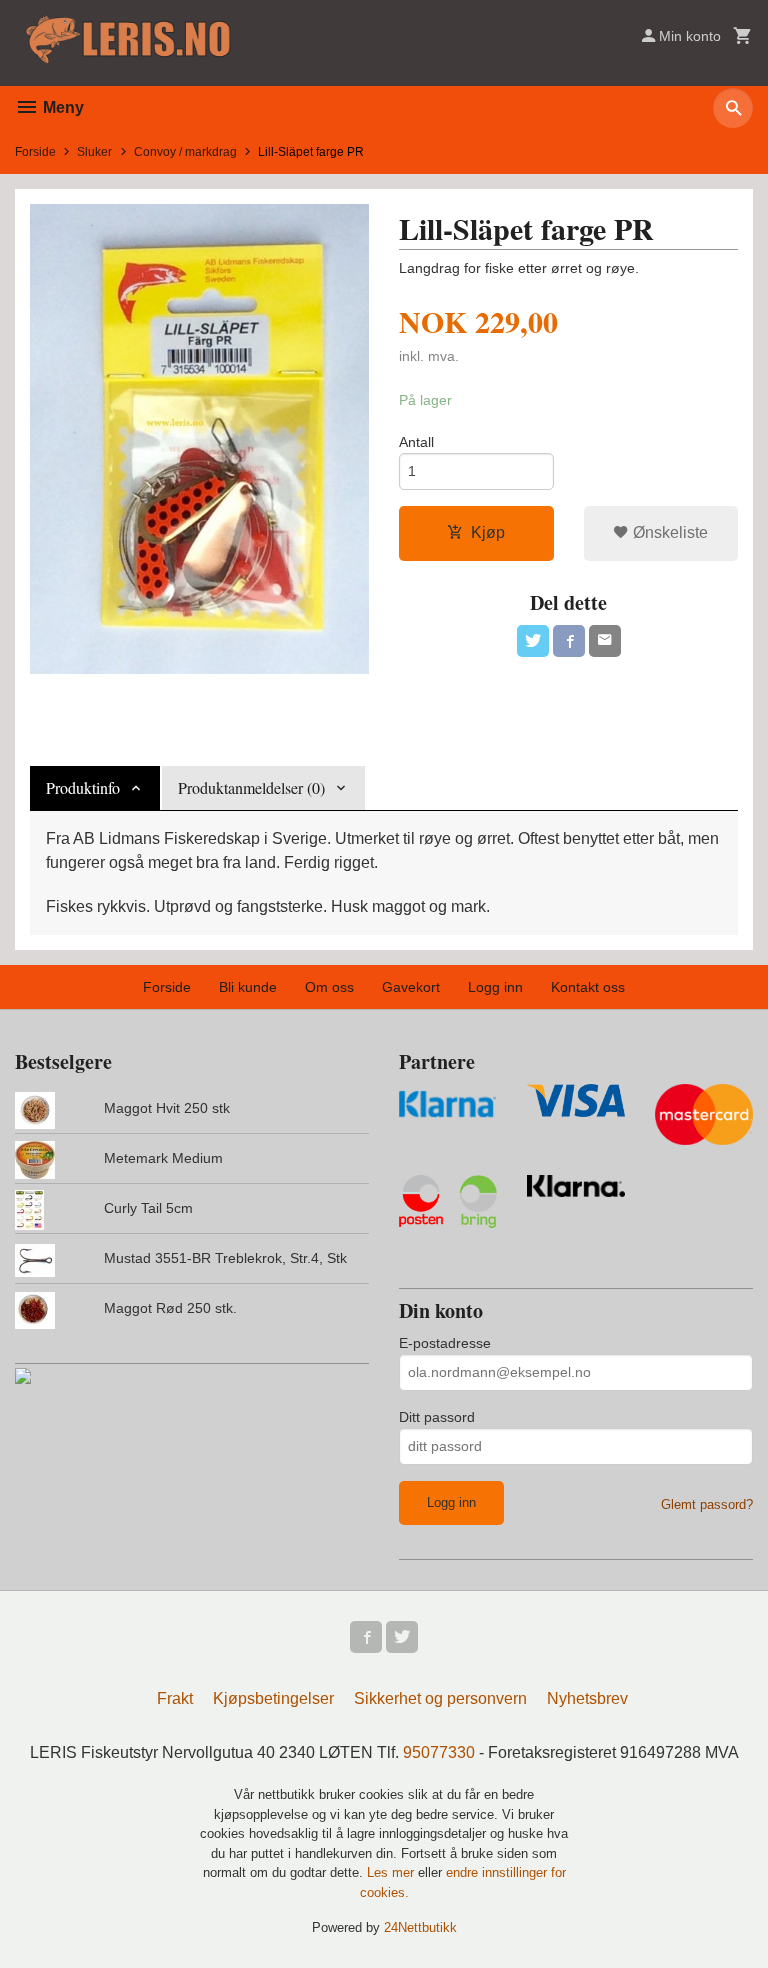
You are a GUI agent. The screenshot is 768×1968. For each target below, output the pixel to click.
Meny (61, 107)
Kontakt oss (588, 987)
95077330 (439, 1752)
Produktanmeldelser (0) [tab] (251, 787)
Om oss (329, 987)
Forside (35, 152)
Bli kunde (248, 987)
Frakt (175, 1698)
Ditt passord (437, 1417)
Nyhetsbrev (587, 1698)
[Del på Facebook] (569, 641)
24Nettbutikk (420, 1927)
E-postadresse (445, 1343)
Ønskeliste (668, 532)
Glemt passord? (707, 1504)
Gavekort (411, 987)
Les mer (392, 1872)
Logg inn (495, 987)
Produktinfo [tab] (83, 787)
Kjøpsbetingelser (273, 1698)
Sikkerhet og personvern (440, 1698)
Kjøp (488, 532)
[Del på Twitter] (533, 641)
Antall (416, 442)
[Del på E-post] (605, 641)
